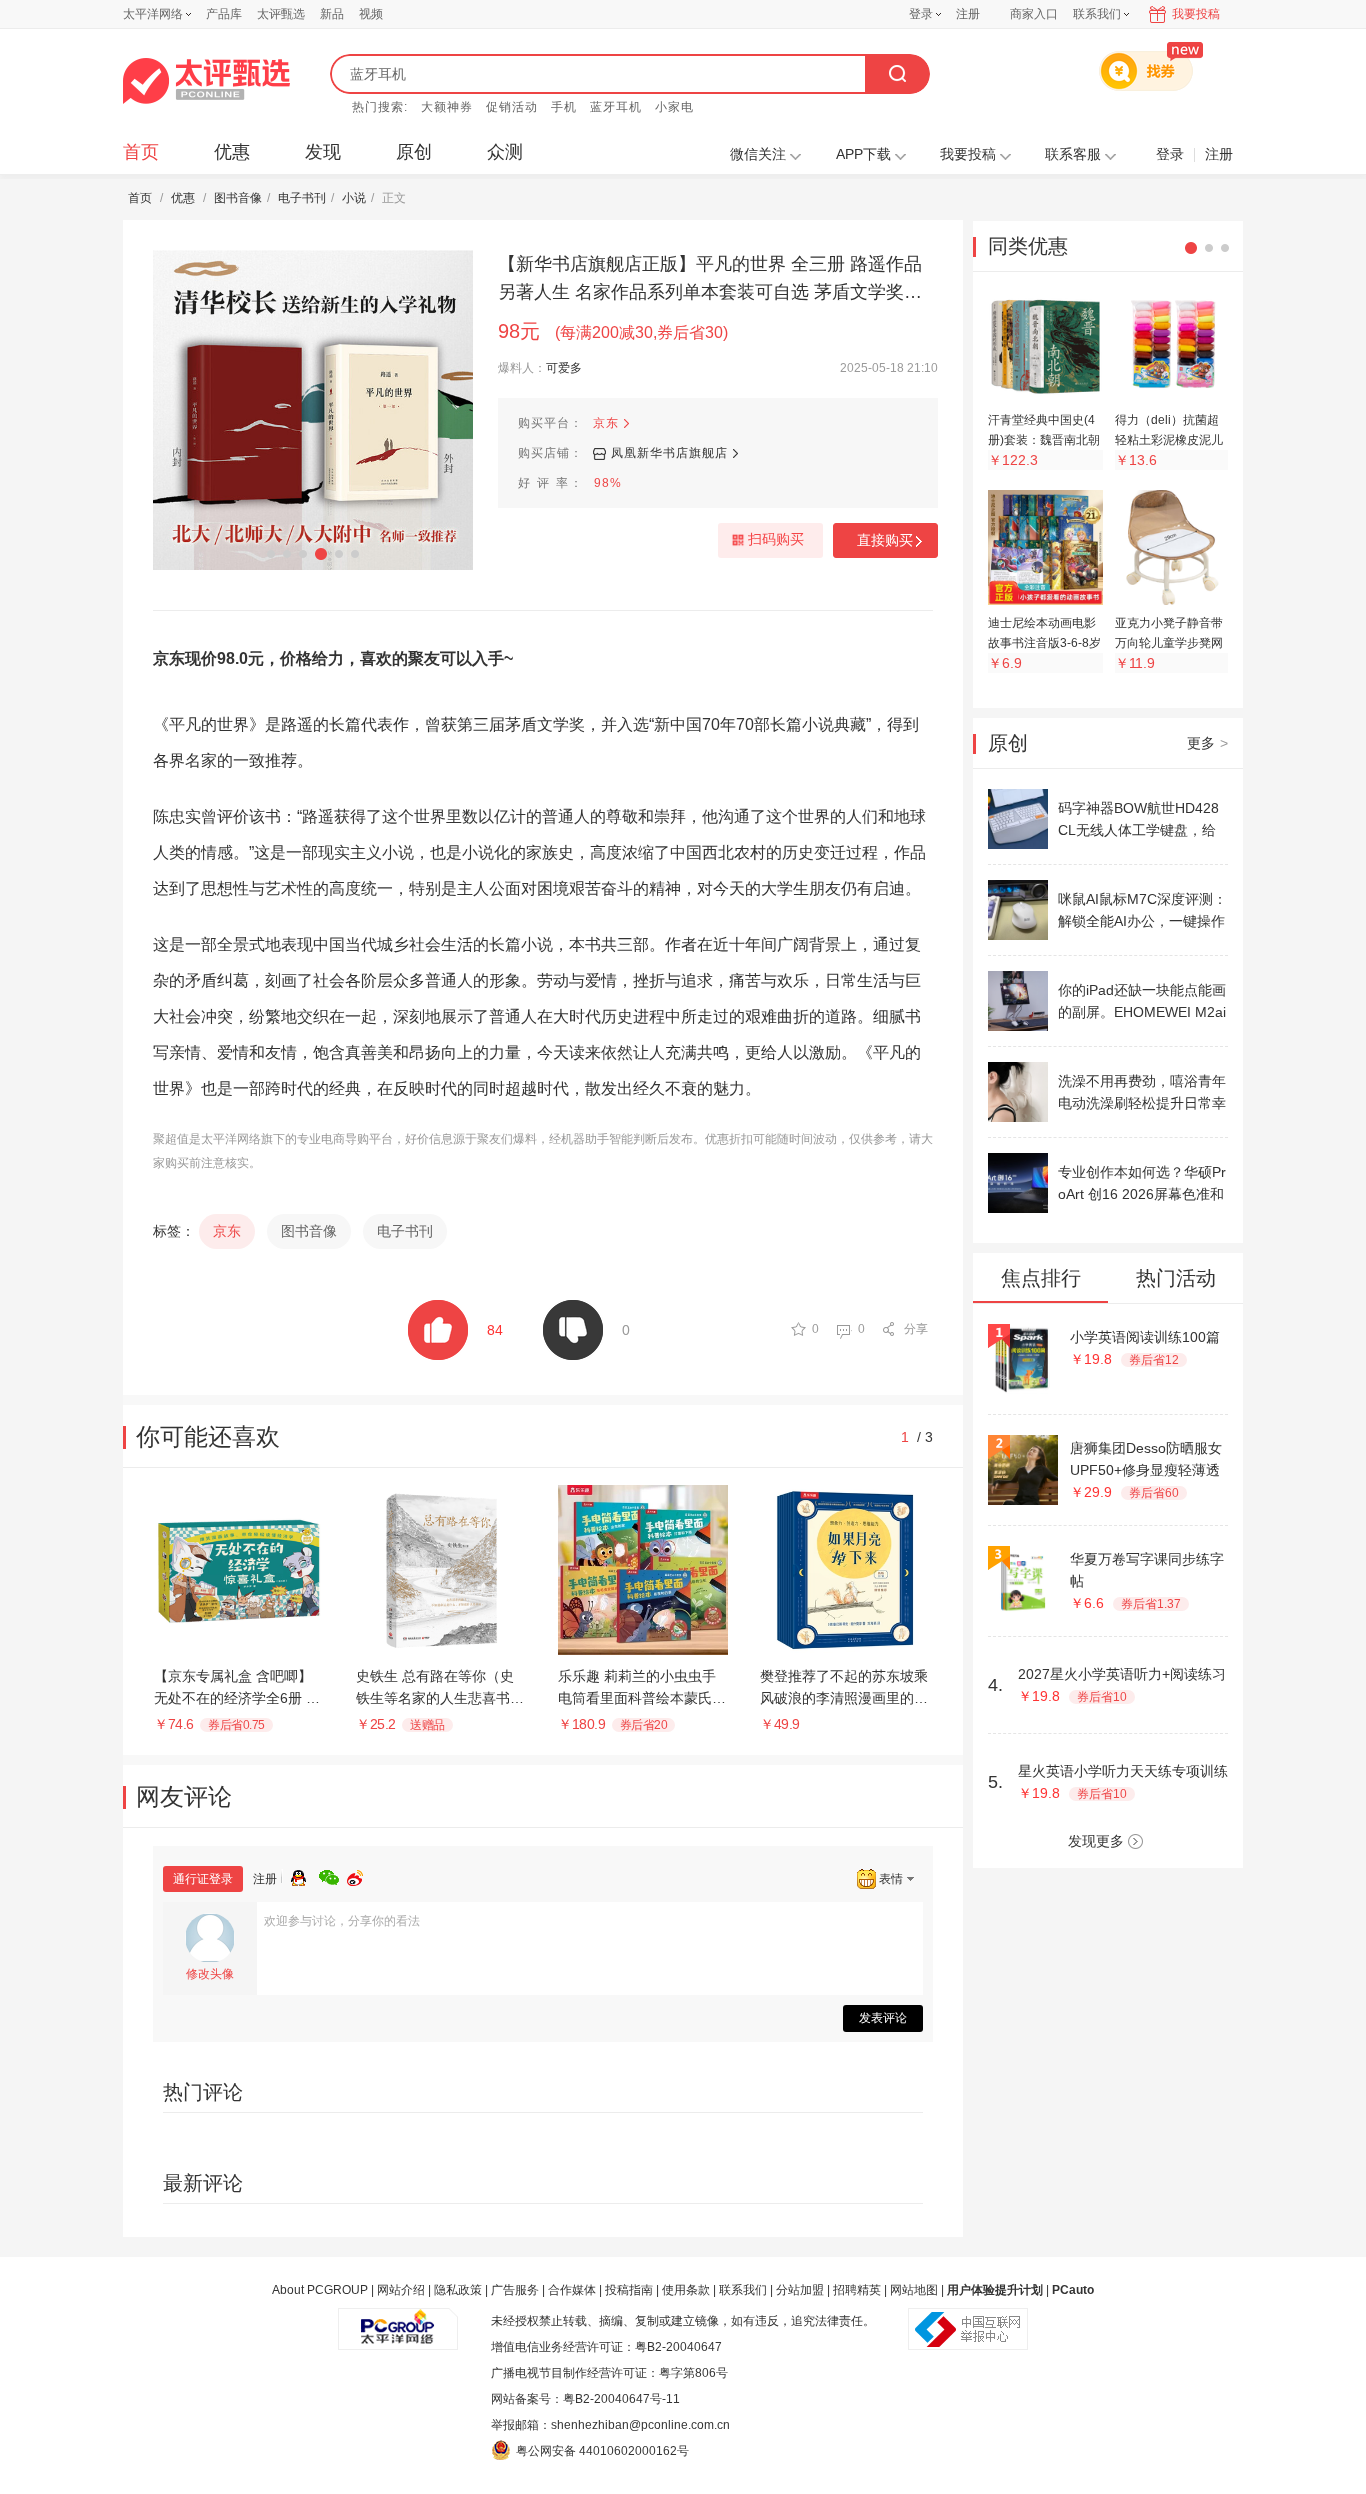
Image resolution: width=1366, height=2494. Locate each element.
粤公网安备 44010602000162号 (602, 2451)
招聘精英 (857, 2290)
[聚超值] (206, 81)
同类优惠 (1028, 246)
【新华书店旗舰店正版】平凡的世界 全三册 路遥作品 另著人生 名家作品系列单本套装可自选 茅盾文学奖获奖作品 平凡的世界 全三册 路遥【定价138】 (710, 280)
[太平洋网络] (398, 2321)
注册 (968, 14)
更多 (1207, 743)
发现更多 (1096, 1841)
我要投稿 (1196, 14)
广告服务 (515, 2290)
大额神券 (447, 107)
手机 (564, 107)
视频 (371, 14)
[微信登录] (333, 1875)
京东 (606, 423)
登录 (921, 14)
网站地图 (914, 2290)
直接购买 (885, 540)
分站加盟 (800, 2290)
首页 (141, 152)
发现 (323, 152)
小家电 (674, 107)
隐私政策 (458, 2290)
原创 (414, 152)
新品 (332, 14)
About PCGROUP (320, 2290)
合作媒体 (572, 2290)
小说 (354, 198)
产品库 (224, 14)
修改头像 (210, 1974)
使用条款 (686, 2290)
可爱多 (564, 368)
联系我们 (743, 2290)
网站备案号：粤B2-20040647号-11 (585, 2399)
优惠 (232, 152)
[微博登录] (361, 1875)
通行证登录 (203, 1879)
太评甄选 (281, 14)
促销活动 (512, 107)
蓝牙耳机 (616, 107)
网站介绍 (401, 2290)
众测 (505, 152)
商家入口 (1034, 14)
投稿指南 (629, 2290)
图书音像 (238, 198)
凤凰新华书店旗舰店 (669, 453)
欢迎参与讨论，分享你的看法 (342, 1921)
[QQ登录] (305, 1875)
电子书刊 (302, 198)
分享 (916, 1329)
